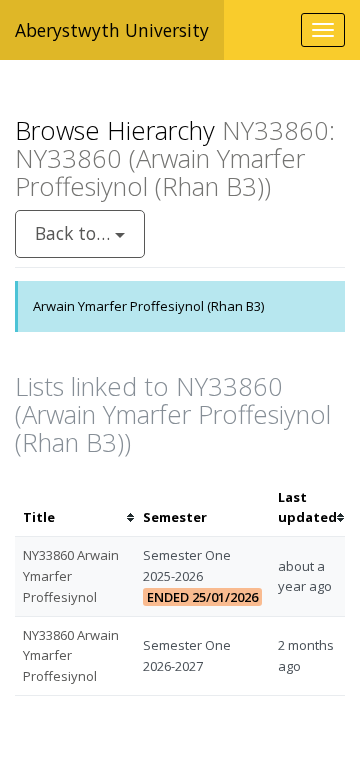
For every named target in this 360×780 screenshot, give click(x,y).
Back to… (75, 233)
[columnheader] (75, 508)
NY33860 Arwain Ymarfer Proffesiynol (71, 576)
